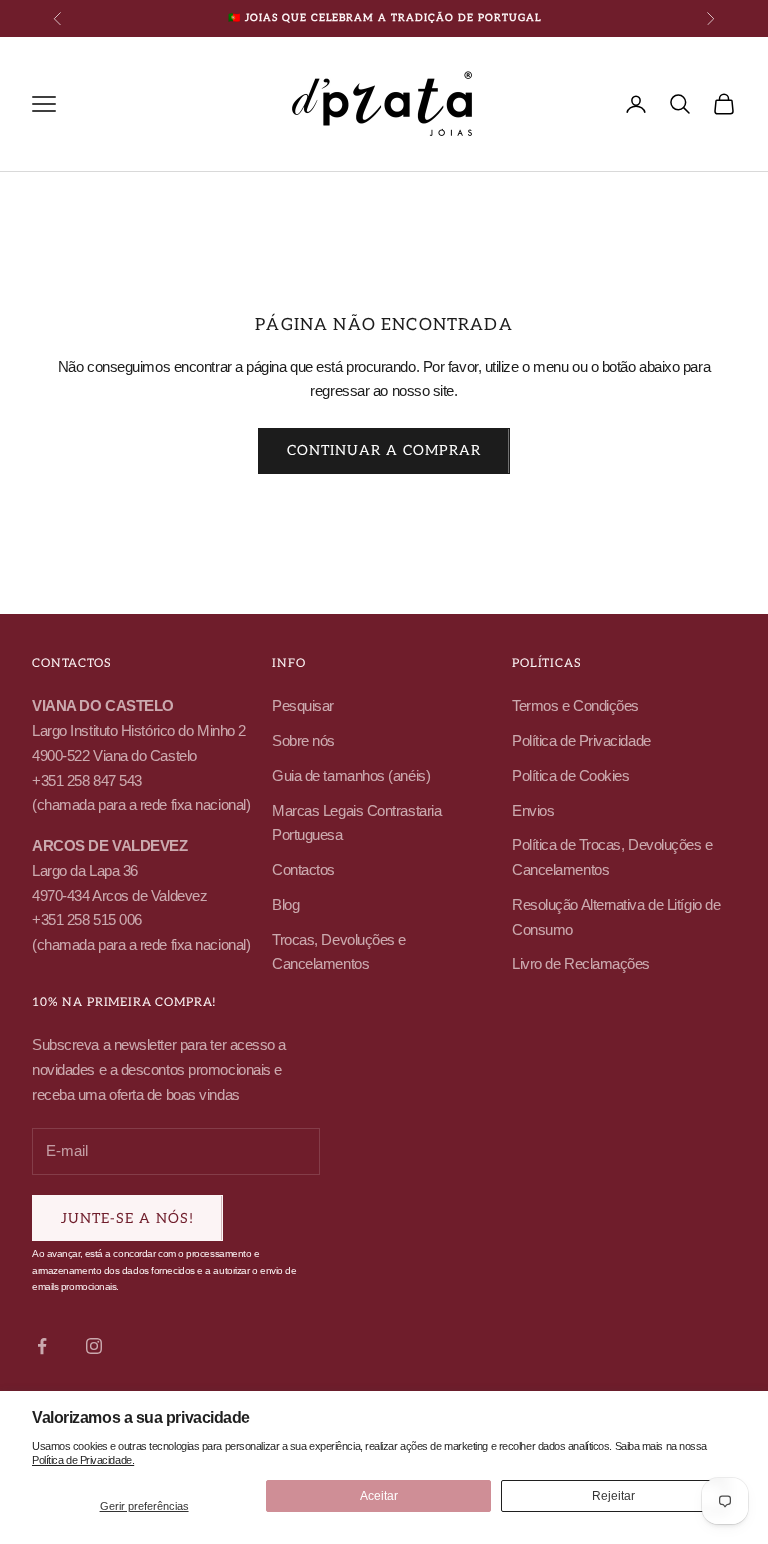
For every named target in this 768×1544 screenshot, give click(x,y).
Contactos (303, 869)
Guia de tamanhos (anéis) (351, 775)
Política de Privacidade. (83, 1460)
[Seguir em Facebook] (42, 1346)
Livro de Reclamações (581, 963)
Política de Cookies (570, 775)
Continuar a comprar (384, 450)
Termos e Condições (575, 705)
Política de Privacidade (581, 740)
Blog (285, 904)
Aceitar (379, 1496)
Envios (533, 810)
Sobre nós (303, 740)
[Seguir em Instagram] (94, 1346)
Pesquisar (303, 705)
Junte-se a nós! (127, 1218)
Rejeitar (613, 1496)
